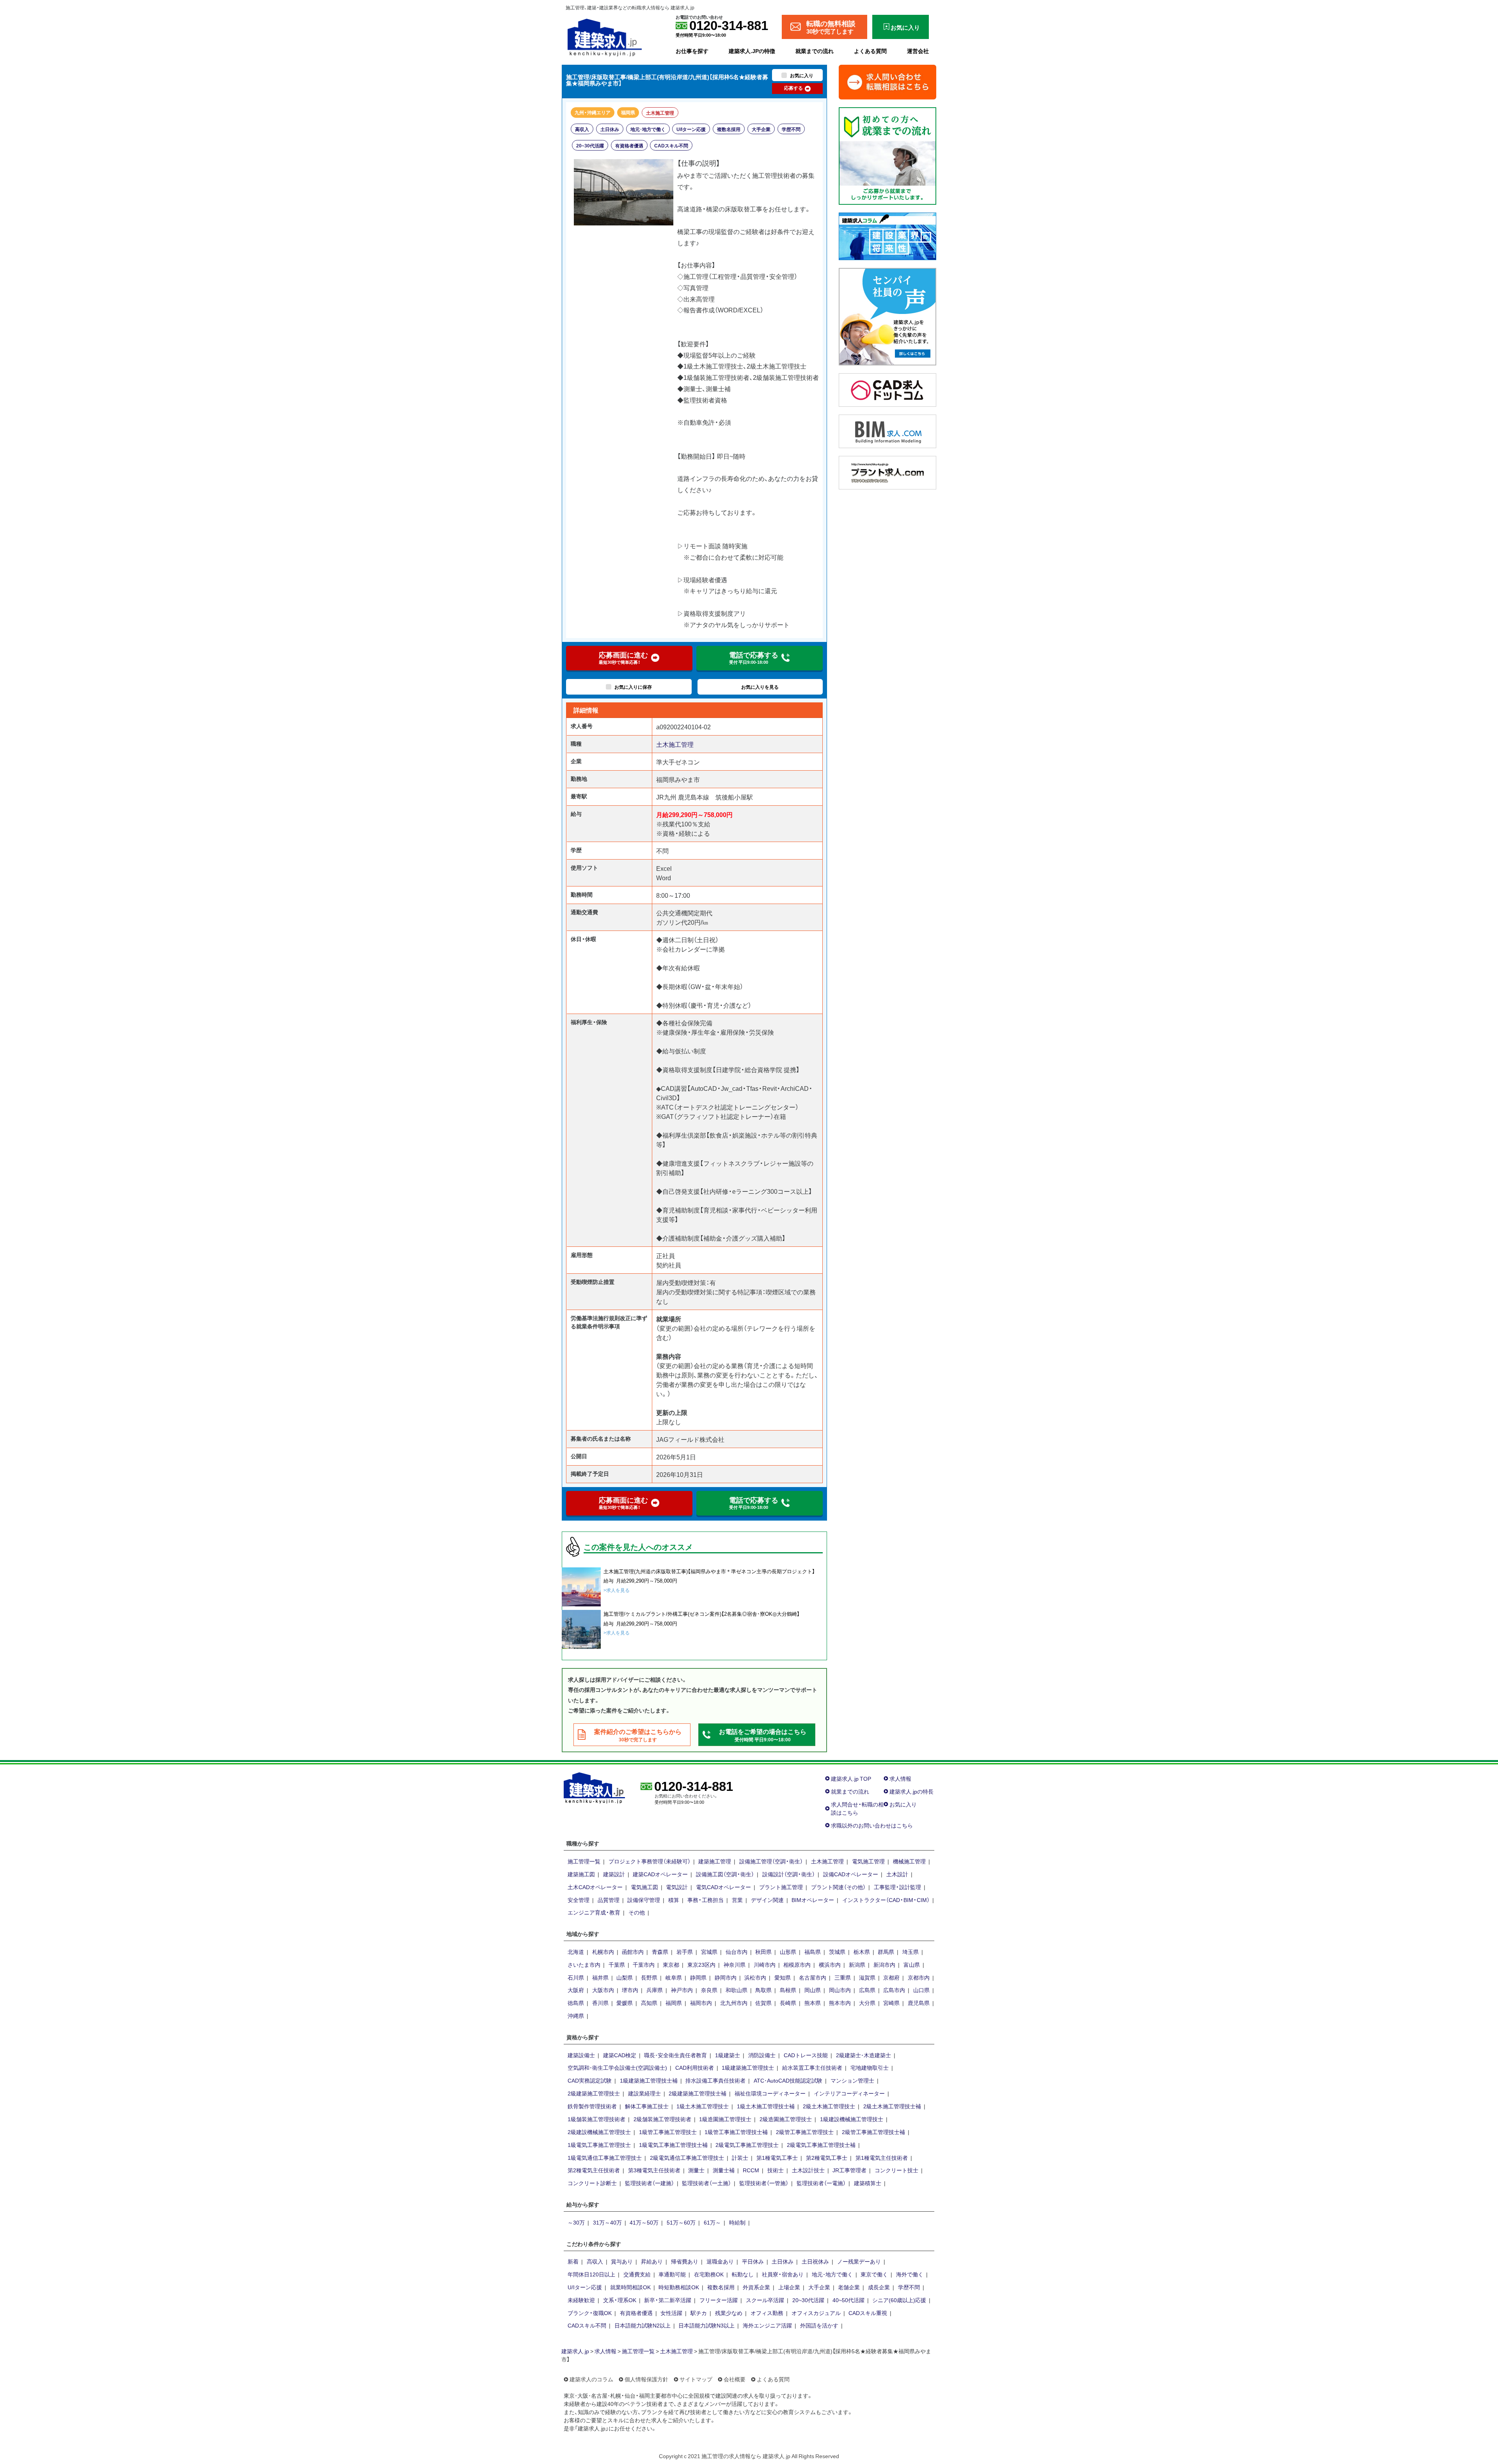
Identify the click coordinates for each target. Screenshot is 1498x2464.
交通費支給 (637, 2274)
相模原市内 (797, 1964)
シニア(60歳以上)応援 (899, 2300)
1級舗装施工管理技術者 (596, 2119)
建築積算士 (868, 2183)
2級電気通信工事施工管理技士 (687, 2157)
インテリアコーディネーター (849, 2093)
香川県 (600, 2003)
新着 (573, 2261)
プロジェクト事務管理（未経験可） (650, 1861)
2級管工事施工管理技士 (805, 2132)
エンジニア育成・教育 (594, 1912)
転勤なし (743, 2274)
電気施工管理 (868, 1861)
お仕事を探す (692, 51)
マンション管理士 (852, 2080)
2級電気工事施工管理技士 (747, 2145)
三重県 (843, 1977)
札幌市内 (603, 1952)
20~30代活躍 (590, 145)
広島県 (867, 1990)
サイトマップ (696, 2379)
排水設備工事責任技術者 (715, 2080)
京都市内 (919, 1977)
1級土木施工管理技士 (703, 2106)
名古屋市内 (813, 1977)
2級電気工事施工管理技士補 (821, 2145)
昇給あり (652, 2261)
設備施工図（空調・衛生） (725, 1874)
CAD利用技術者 (695, 2067)
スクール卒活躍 (765, 2300)
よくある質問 (870, 51)
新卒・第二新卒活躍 (668, 2300)
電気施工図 (644, 1887)
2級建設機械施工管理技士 (599, 2132)
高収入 (582, 129)
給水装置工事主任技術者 (812, 2067)
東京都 (671, 1964)
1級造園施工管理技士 (725, 2119)
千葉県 (617, 1964)
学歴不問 (791, 129)
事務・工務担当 (706, 1900)
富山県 (912, 1964)
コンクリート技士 (896, 2170)
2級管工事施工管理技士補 (873, 2132)
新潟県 (857, 1964)
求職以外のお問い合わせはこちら (872, 1825)
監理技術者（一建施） (650, 2183)
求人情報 (900, 1778)
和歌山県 (737, 1990)
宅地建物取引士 (870, 2067)
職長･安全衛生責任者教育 (675, 2055)
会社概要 (735, 2379)
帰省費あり (685, 2261)
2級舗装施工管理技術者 (662, 2119)
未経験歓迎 (581, 2300)
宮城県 (709, 1952)
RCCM (751, 2170)
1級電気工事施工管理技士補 (673, 2145)
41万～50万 (644, 2222)
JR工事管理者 (849, 2170)
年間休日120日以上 (591, 2274)
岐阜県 (674, 1977)
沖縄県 (576, 2016)
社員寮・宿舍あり (783, 2274)
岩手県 (685, 1952)
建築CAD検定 (620, 2055)
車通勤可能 (672, 2274)
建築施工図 (581, 1874)
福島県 (813, 1952)
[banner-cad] (887, 389)
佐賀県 (763, 2003)
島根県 (788, 1990)
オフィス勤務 (767, 2313)
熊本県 (813, 2003)
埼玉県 (911, 1952)
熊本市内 (840, 2003)
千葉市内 (644, 1964)
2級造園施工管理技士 (786, 2119)
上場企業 (789, 2287)
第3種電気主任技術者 (654, 2170)
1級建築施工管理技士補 (649, 2080)
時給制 (737, 2222)
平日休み (753, 2261)
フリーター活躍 (719, 2300)
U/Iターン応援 (691, 129)
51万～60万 (681, 2222)
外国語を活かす (819, 2325)
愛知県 (783, 1977)
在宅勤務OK (709, 2274)
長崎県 (788, 2003)
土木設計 (897, 1874)
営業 (737, 1900)
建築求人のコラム (591, 2379)
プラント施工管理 (781, 1887)
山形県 (788, 1952)
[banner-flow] (887, 155)
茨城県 (837, 1952)
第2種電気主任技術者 (594, 2170)
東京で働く (874, 2274)
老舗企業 (849, 2287)
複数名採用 (729, 129)
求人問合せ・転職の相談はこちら (857, 1808)
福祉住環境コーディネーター (770, 2093)
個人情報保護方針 (646, 2379)
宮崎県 (891, 2003)
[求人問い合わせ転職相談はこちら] (887, 81)
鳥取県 (763, 1990)
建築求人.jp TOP (851, 1778)
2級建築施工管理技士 (594, 2093)
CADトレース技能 (806, 2055)
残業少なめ (729, 2313)
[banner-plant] (887, 472)
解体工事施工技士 (647, 2106)
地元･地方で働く (648, 129)
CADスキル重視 (868, 2313)
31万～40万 (607, 2222)
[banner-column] (887, 235)
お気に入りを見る (760, 687)
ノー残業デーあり (859, 2261)
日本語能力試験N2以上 (643, 2325)
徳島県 (576, 2003)
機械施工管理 (909, 1861)
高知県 (649, 2003)
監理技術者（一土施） (706, 2183)
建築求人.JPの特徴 (752, 51)
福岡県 (628, 112)
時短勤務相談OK (679, 2287)
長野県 (649, 1977)
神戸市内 (682, 1990)
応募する (793, 88)
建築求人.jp (575, 2351)
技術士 (776, 2170)
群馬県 (886, 1952)
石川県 (576, 1977)
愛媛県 (625, 2003)
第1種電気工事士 (777, 2157)
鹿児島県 (919, 2003)
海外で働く (910, 2274)
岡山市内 (840, 1990)
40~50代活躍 (848, 2300)
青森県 (660, 1952)
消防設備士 (762, 2055)
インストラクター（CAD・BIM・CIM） (886, 1900)
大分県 (867, 2003)
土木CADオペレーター (595, 1887)
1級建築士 (728, 2055)
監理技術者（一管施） (764, 2183)
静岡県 (698, 1977)
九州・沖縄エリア (593, 112)
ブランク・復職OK (590, 2313)
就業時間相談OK (630, 2287)
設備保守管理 (644, 1900)
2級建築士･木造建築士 (863, 2055)
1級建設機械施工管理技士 (852, 2119)
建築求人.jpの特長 (911, 1791)
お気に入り (903, 1804)
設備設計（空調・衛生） (789, 1874)
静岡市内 (726, 1977)
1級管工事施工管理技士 (668, 2132)
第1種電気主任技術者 (882, 2157)
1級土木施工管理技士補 (766, 2106)
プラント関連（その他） (838, 1887)
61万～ (712, 2222)
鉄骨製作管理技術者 (592, 2106)
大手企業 (761, 129)
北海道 (576, 1952)
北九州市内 (734, 2003)
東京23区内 (701, 1964)
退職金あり (720, 2261)
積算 (674, 1900)
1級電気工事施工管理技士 (599, 2145)
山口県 (921, 1990)
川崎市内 (765, 1964)
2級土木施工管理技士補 (892, 2106)
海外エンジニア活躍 (767, 2325)
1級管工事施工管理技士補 (736, 2132)
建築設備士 (581, 2055)
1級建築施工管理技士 (748, 2067)
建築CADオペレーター (660, 1874)
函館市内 (633, 1952)
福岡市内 (701, 2003)
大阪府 (576, 1990)
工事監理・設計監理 (897, 1887)
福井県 (600, 1977)
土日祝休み (815, 2261)
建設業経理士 (644, 2093)
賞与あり (622, 2261)
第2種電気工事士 (827, 2157)
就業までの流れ (815, 51)
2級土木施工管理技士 (829, 2106)
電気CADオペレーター (723, 1887)
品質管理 (609, 1900)
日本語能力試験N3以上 (706, 2325)
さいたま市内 (584, 1964)
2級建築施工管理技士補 (698, 2093)
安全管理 (579, 1900)
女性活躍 (671, 2313)
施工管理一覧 (584, 1861)
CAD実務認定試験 (590, 2080)
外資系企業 (756, 2287)
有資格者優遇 (629, 145)
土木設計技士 (808, 2170)
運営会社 (918, 51)
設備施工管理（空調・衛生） (771, 1861)
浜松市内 (755, 1977)
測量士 (696, 2170)
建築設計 (614, 1874)
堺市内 (630, 1990)
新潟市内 (884, 1964)
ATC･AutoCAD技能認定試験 (788, 2080)
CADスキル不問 (671, 145)
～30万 (576, 2222)
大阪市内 (603, 1990)
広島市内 (894, 1990)
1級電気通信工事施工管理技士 (605, 2157)
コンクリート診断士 (592, 2183)
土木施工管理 (660, 113)
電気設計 (677, 1887)
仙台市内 (737, 1952)
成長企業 (879, 2287)
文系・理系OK (620, 2300)
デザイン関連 (767, 1900)
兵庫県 (655, 1990)
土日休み (610, 129)
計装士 (740, 2157)
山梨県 (625, 1977)
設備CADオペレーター (851, 1874)
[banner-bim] (887, 430)
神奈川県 (735, 1964)
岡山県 (813, 1990)
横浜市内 (830, 1964)
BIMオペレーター (813, 1900)
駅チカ (699, 2313)
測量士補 (724, 2170)
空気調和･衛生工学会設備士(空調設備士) (617, 2067)
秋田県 (763, 1952)
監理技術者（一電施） (821, 2183)
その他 (637, 1912)
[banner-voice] (887, 316)
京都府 (891, 1977)
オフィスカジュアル (816, 2313)
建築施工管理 (715, 1861)
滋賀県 (867, 1977)
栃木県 (862, 1952)
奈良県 (709, 1990)
